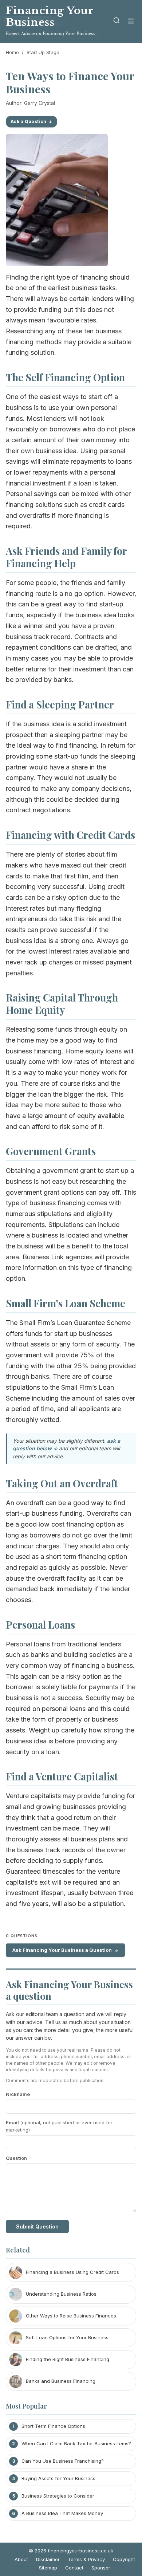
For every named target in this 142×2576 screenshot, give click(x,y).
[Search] (117, 22)
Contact (74, 2568)
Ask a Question (28, 121)
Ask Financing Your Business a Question (62, 1950)
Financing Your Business (50, 17)
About (21, 2559)
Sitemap (48, 2568)
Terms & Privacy (86, 2559)
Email (59, 2126)
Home (12, 52)
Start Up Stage (43, 52)
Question (16, 2158)
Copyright (124, 2559)
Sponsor (101, 2568)
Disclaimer (48, 2559)
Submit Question (37, 2226)
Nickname (18, 2094)
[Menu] (131, 22)
